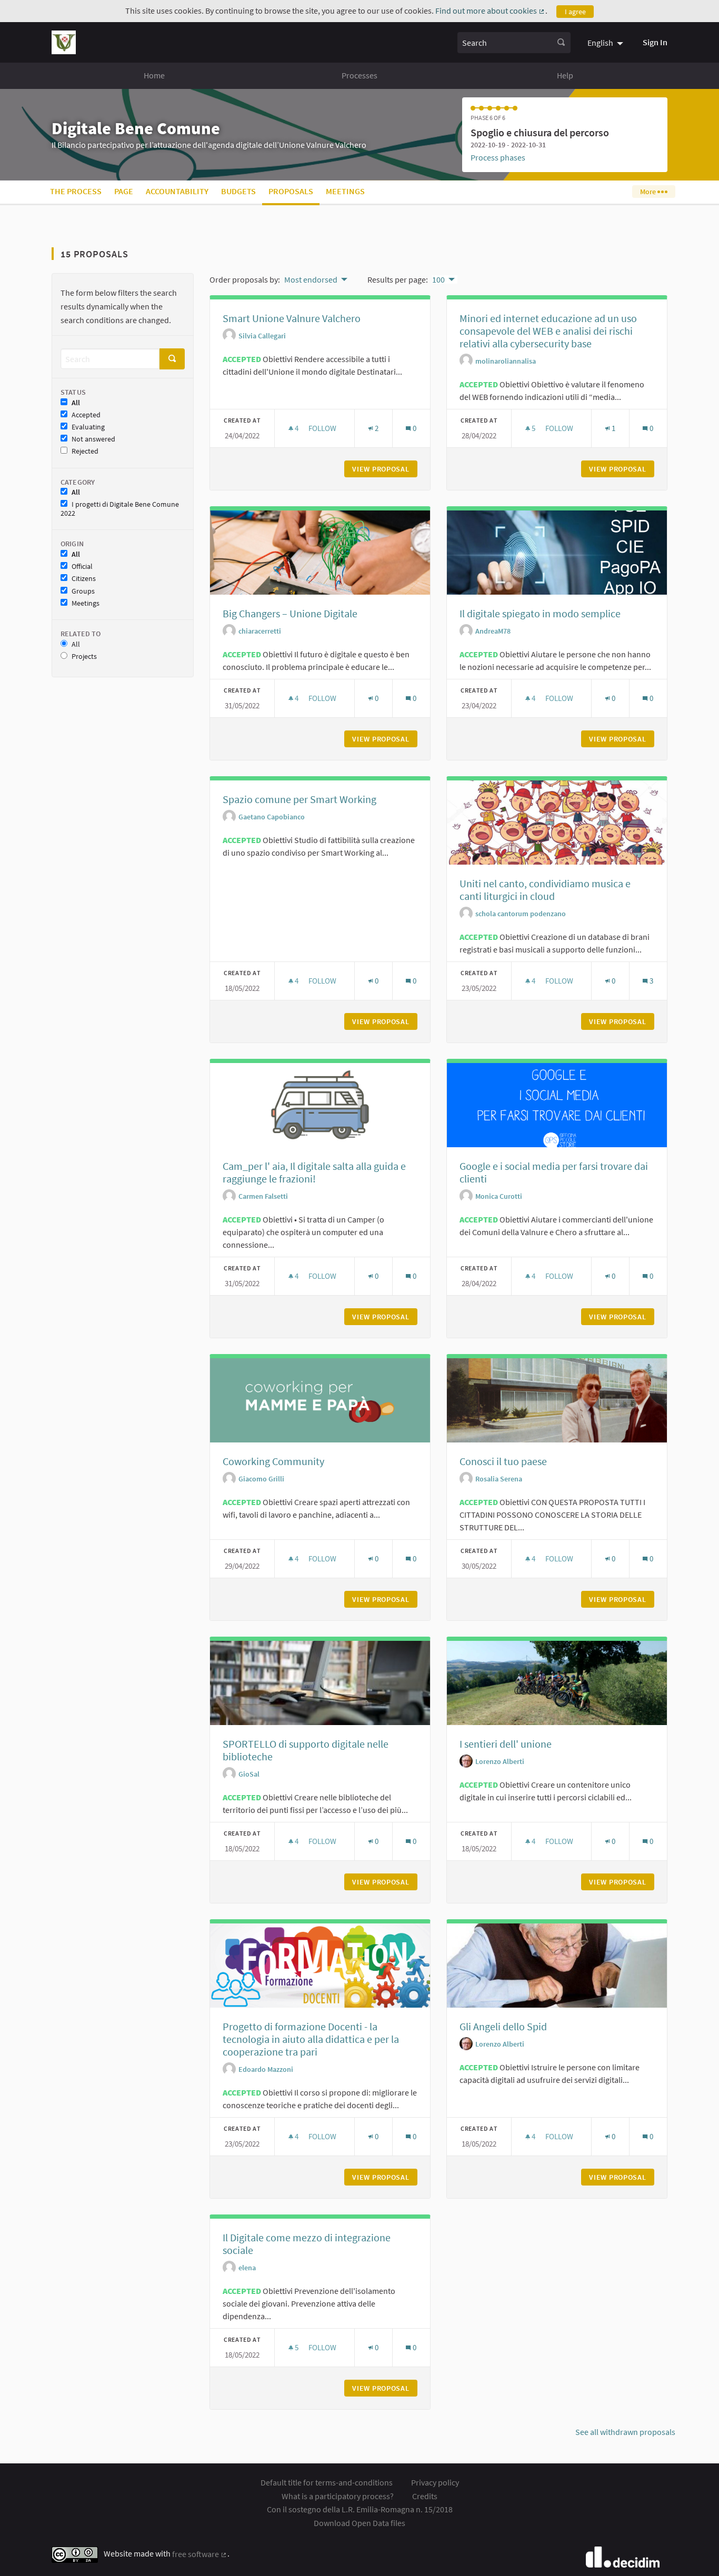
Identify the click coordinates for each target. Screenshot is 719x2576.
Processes (359, 75)
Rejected (85, 451)
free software (200, 2554)
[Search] (561, 43)
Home (154, 75)
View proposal (385, 469)
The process (76, 191)
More (649, 192)
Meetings (345, 191)
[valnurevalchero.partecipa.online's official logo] (64, 42)
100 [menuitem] (438, 279)
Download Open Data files (359, 2523)
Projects (84, 656)
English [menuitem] (600, 43)
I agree (575, 12)
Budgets (238, 191)
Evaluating (88, 427)
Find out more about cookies (490, 11)
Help (565, 75)
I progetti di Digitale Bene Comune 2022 (120, 509)
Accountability (177, 191)
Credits (425, 2496)
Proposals (291, 191)
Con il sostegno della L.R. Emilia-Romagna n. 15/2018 (360, 2509)
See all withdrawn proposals (625, 2432)
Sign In (655, 42)
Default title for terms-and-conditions (327, 2482)
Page (124, 191)
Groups (83, 591)
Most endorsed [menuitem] (311, 279)
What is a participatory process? (338, 2496)
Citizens (84, 579)
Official (82, 567)
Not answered (93, 439)
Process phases (498, 157)
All (76, 403)
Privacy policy (435, 2482)
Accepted (86, 415)
